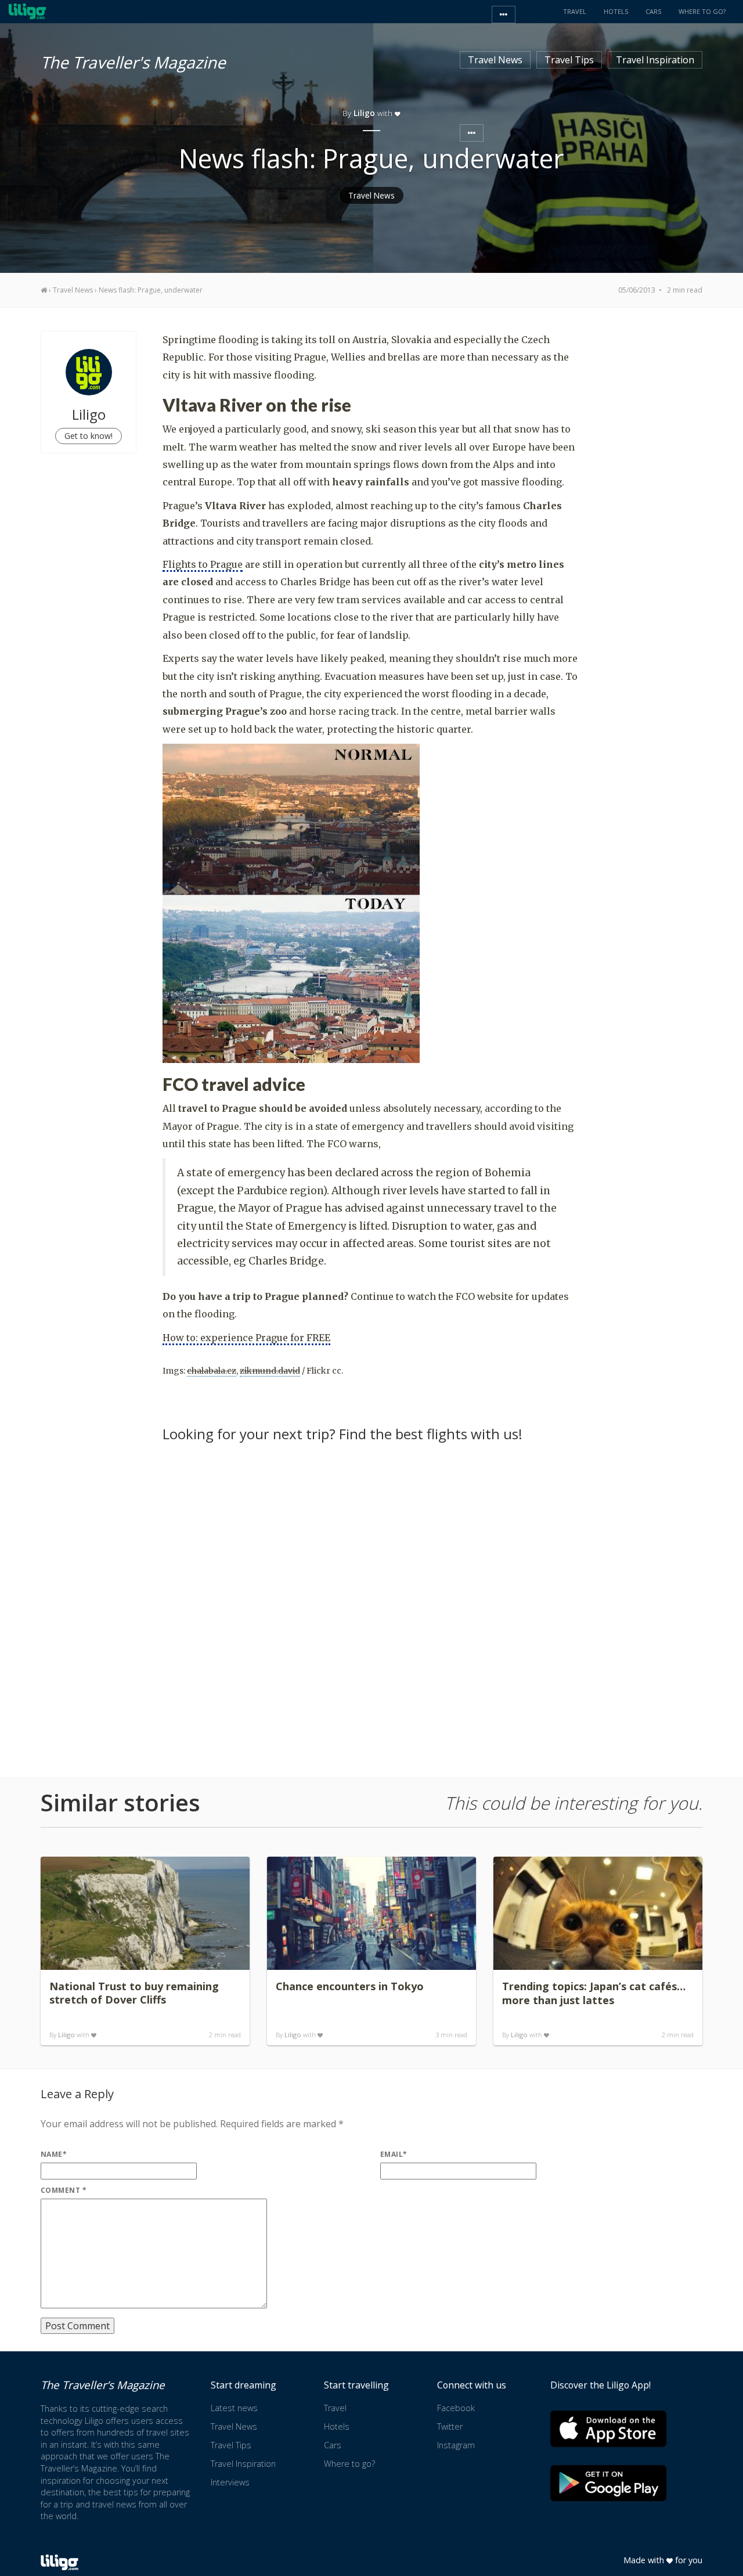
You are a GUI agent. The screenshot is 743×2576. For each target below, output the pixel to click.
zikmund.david (270, 1371)
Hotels (337, 2427)
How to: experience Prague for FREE (246, 1338)
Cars (333, 2445)
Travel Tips (569, 60)
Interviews (230, 2482)
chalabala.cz (212, 1371)
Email (394, 2154)
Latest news (234, 2408)
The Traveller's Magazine (133, 60)
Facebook (456, 2408)
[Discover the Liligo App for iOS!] (608, 2429)
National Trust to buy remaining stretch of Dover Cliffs (134, 1993)
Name (54, 2154)
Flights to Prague (203, 564)
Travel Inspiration (655, 60)
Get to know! (89, 436)
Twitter (450, 2427)
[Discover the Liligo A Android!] (608, 2483)
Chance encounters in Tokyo (350, 1986)
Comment (64, 2190)
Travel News (495, 60)
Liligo (66, 2035)
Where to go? (349, 2464)
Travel (335, 2408)
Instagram (456, 2445)
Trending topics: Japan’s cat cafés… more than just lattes (594, 1993)
